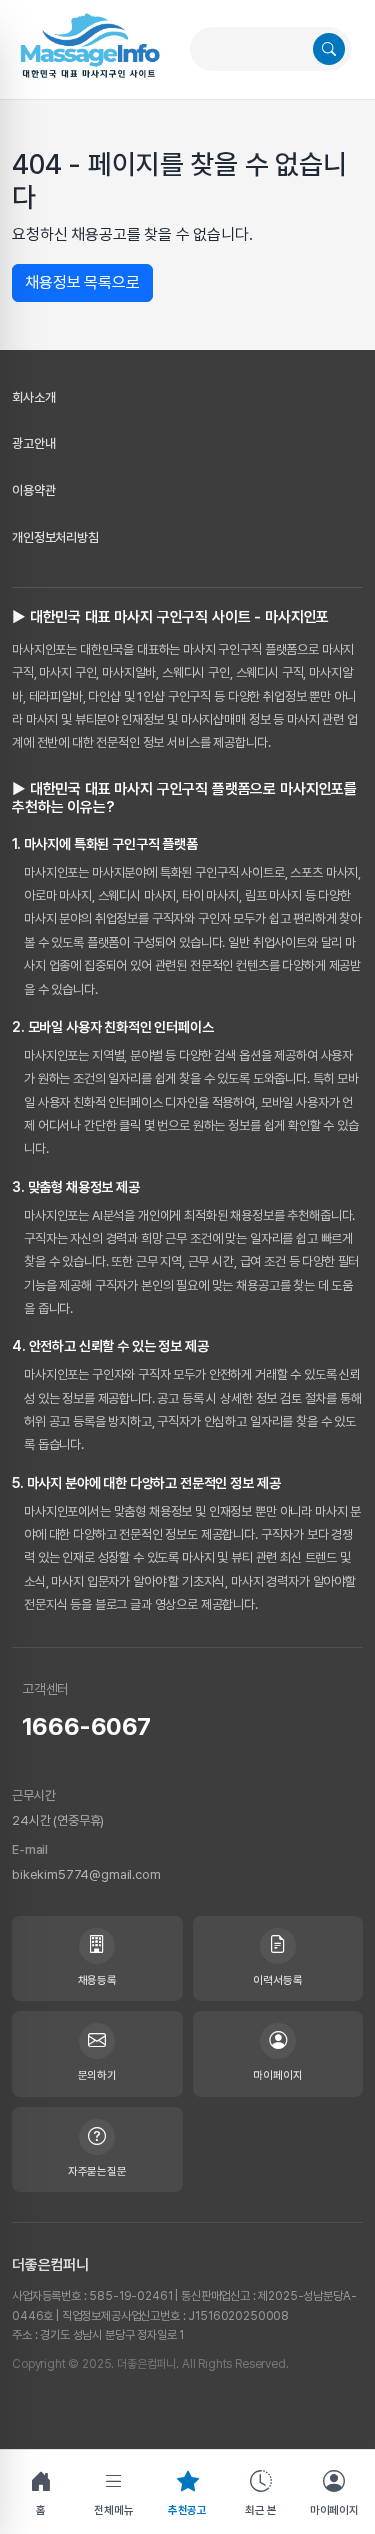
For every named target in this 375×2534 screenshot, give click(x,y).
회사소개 (33, 397)
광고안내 (33, 443)
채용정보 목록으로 (82, 282)
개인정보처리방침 (55, 537)
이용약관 (33, 490)
